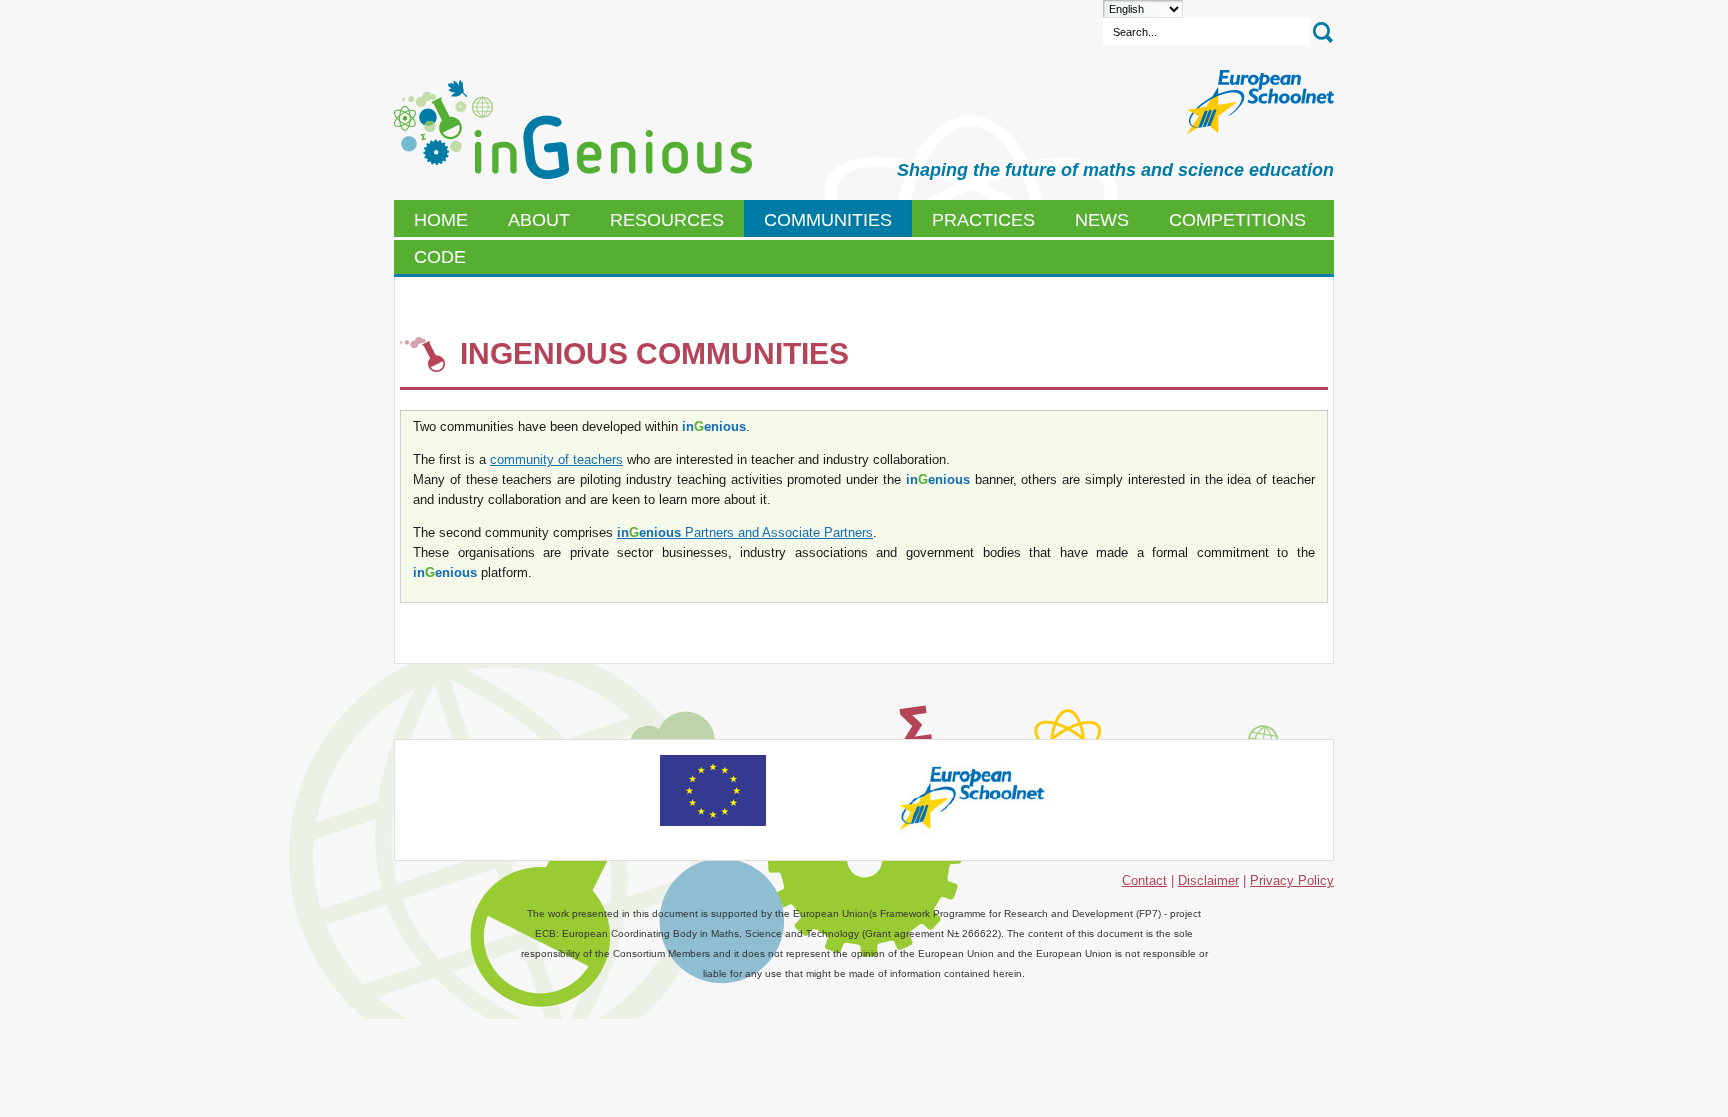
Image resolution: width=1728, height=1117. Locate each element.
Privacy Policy (1292, 880)
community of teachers (556, 459)
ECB (573, 130)
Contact (1144, 880)
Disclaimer (1208, 880)
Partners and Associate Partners (745, 532)
